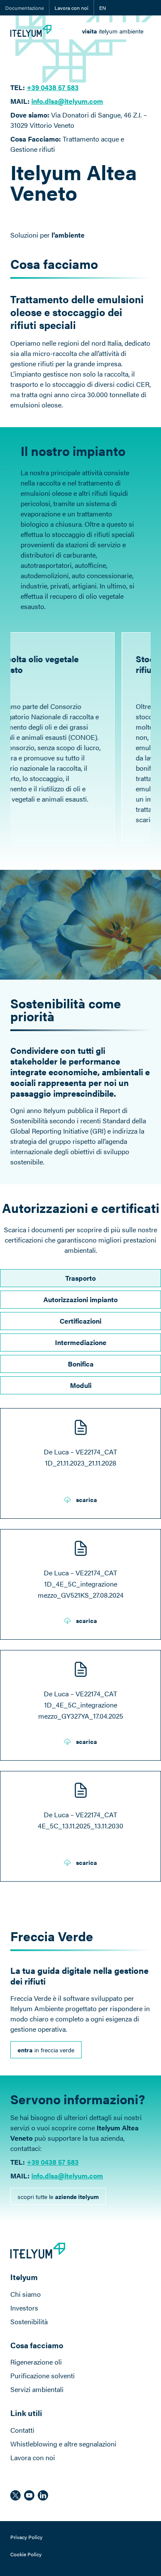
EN (103, 8)
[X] (15, 2495)
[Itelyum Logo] (31, 31)
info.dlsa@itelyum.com (67, 101)
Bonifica (81, 1364)
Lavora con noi (71, 8)
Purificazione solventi (43, 2375)
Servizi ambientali (37, 2389)
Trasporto (80, 1278)
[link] (113, 31)
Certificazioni (80, 1321)
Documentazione (24, 8)
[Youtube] (29, 2495)
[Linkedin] (43, 2495)
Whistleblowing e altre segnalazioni (63, 2444)
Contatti (22, 2430)
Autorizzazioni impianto (80, 1299)
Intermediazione (81, 1342)
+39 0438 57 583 (53, 87)
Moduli (81, 1385)
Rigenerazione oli (36, 2362)
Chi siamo (26, 2294)
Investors (24, 2308)
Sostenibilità (29, 2321)
